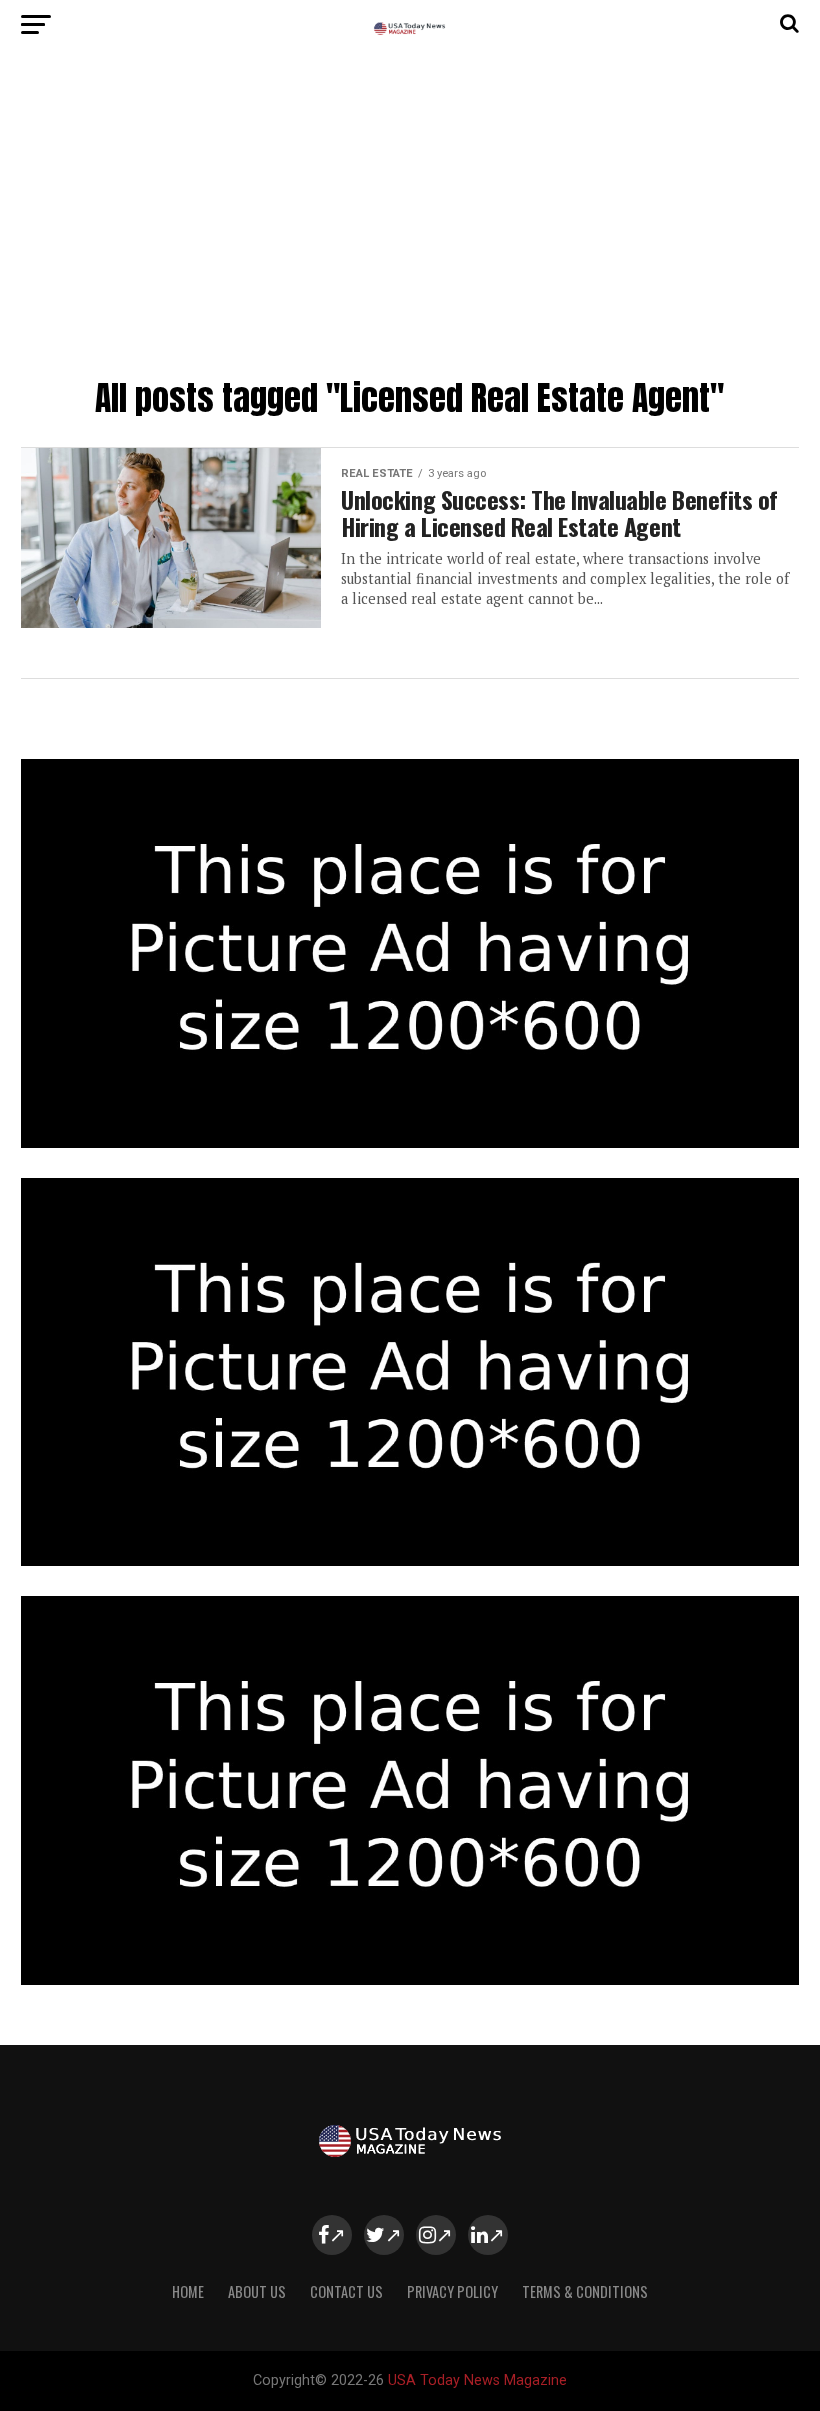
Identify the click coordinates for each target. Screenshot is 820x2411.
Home (188, 2291)
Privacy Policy (452, 2291)
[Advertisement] (409, 220)
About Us (257, 2291)
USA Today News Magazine (477, 2380)
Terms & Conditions (585, 2291)
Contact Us (346, 2291)
